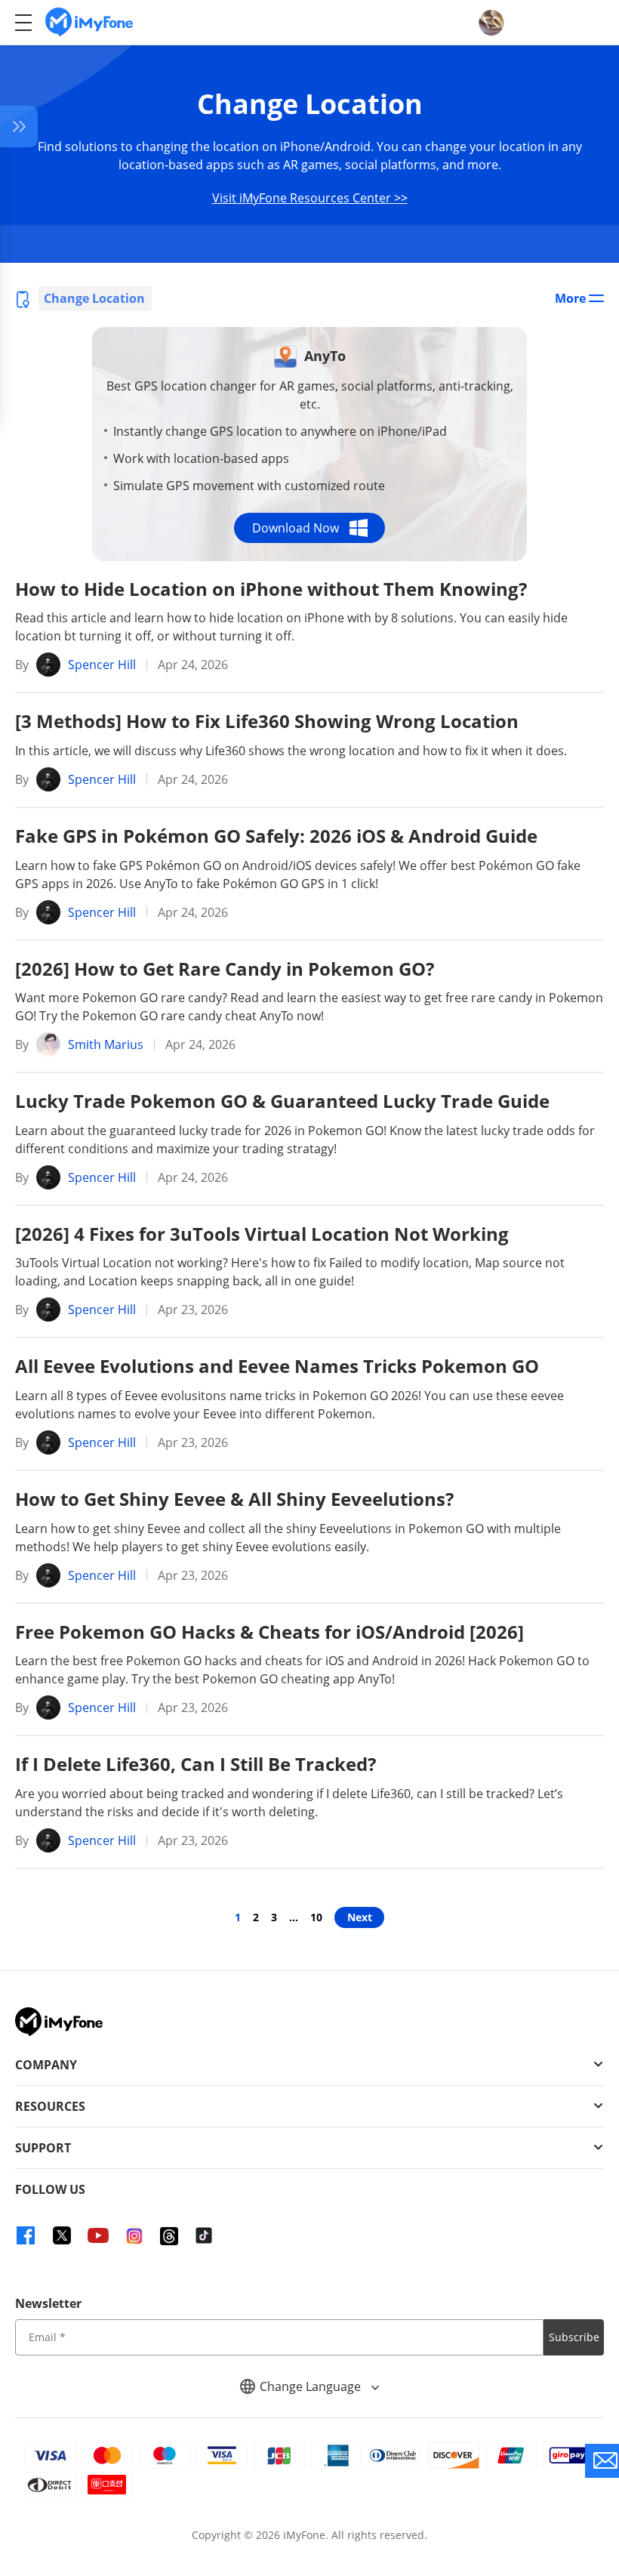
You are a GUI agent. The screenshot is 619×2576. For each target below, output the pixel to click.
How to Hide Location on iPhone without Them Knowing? (271, 589)
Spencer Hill (102, 665)
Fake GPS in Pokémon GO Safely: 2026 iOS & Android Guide (276, 836)
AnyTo (325, 356)
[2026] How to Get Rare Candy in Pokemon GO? (225, 969)
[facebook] (26, 2235)
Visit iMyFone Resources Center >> (310, 198)
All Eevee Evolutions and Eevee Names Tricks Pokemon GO (277, 1366)
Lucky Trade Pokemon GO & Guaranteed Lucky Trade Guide (282, 1101)
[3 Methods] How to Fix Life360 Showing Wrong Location (267, 721)
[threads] (169, 2235)
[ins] (134, 2235)
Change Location (94, 298)
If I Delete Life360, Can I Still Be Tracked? (196, 1764)
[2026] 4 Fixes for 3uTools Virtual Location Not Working (262, 1234)
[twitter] (62, 2235)
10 (316, 1917)
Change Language (312, 2386)
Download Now (296, 528)
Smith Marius (106, 1044)
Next (360, 1917)
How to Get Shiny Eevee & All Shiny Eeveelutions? (234, 1499)
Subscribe (574, 2337)
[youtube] (98, 2235)
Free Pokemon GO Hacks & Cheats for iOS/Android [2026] (269, 1632)
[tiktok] (204, 2235)
